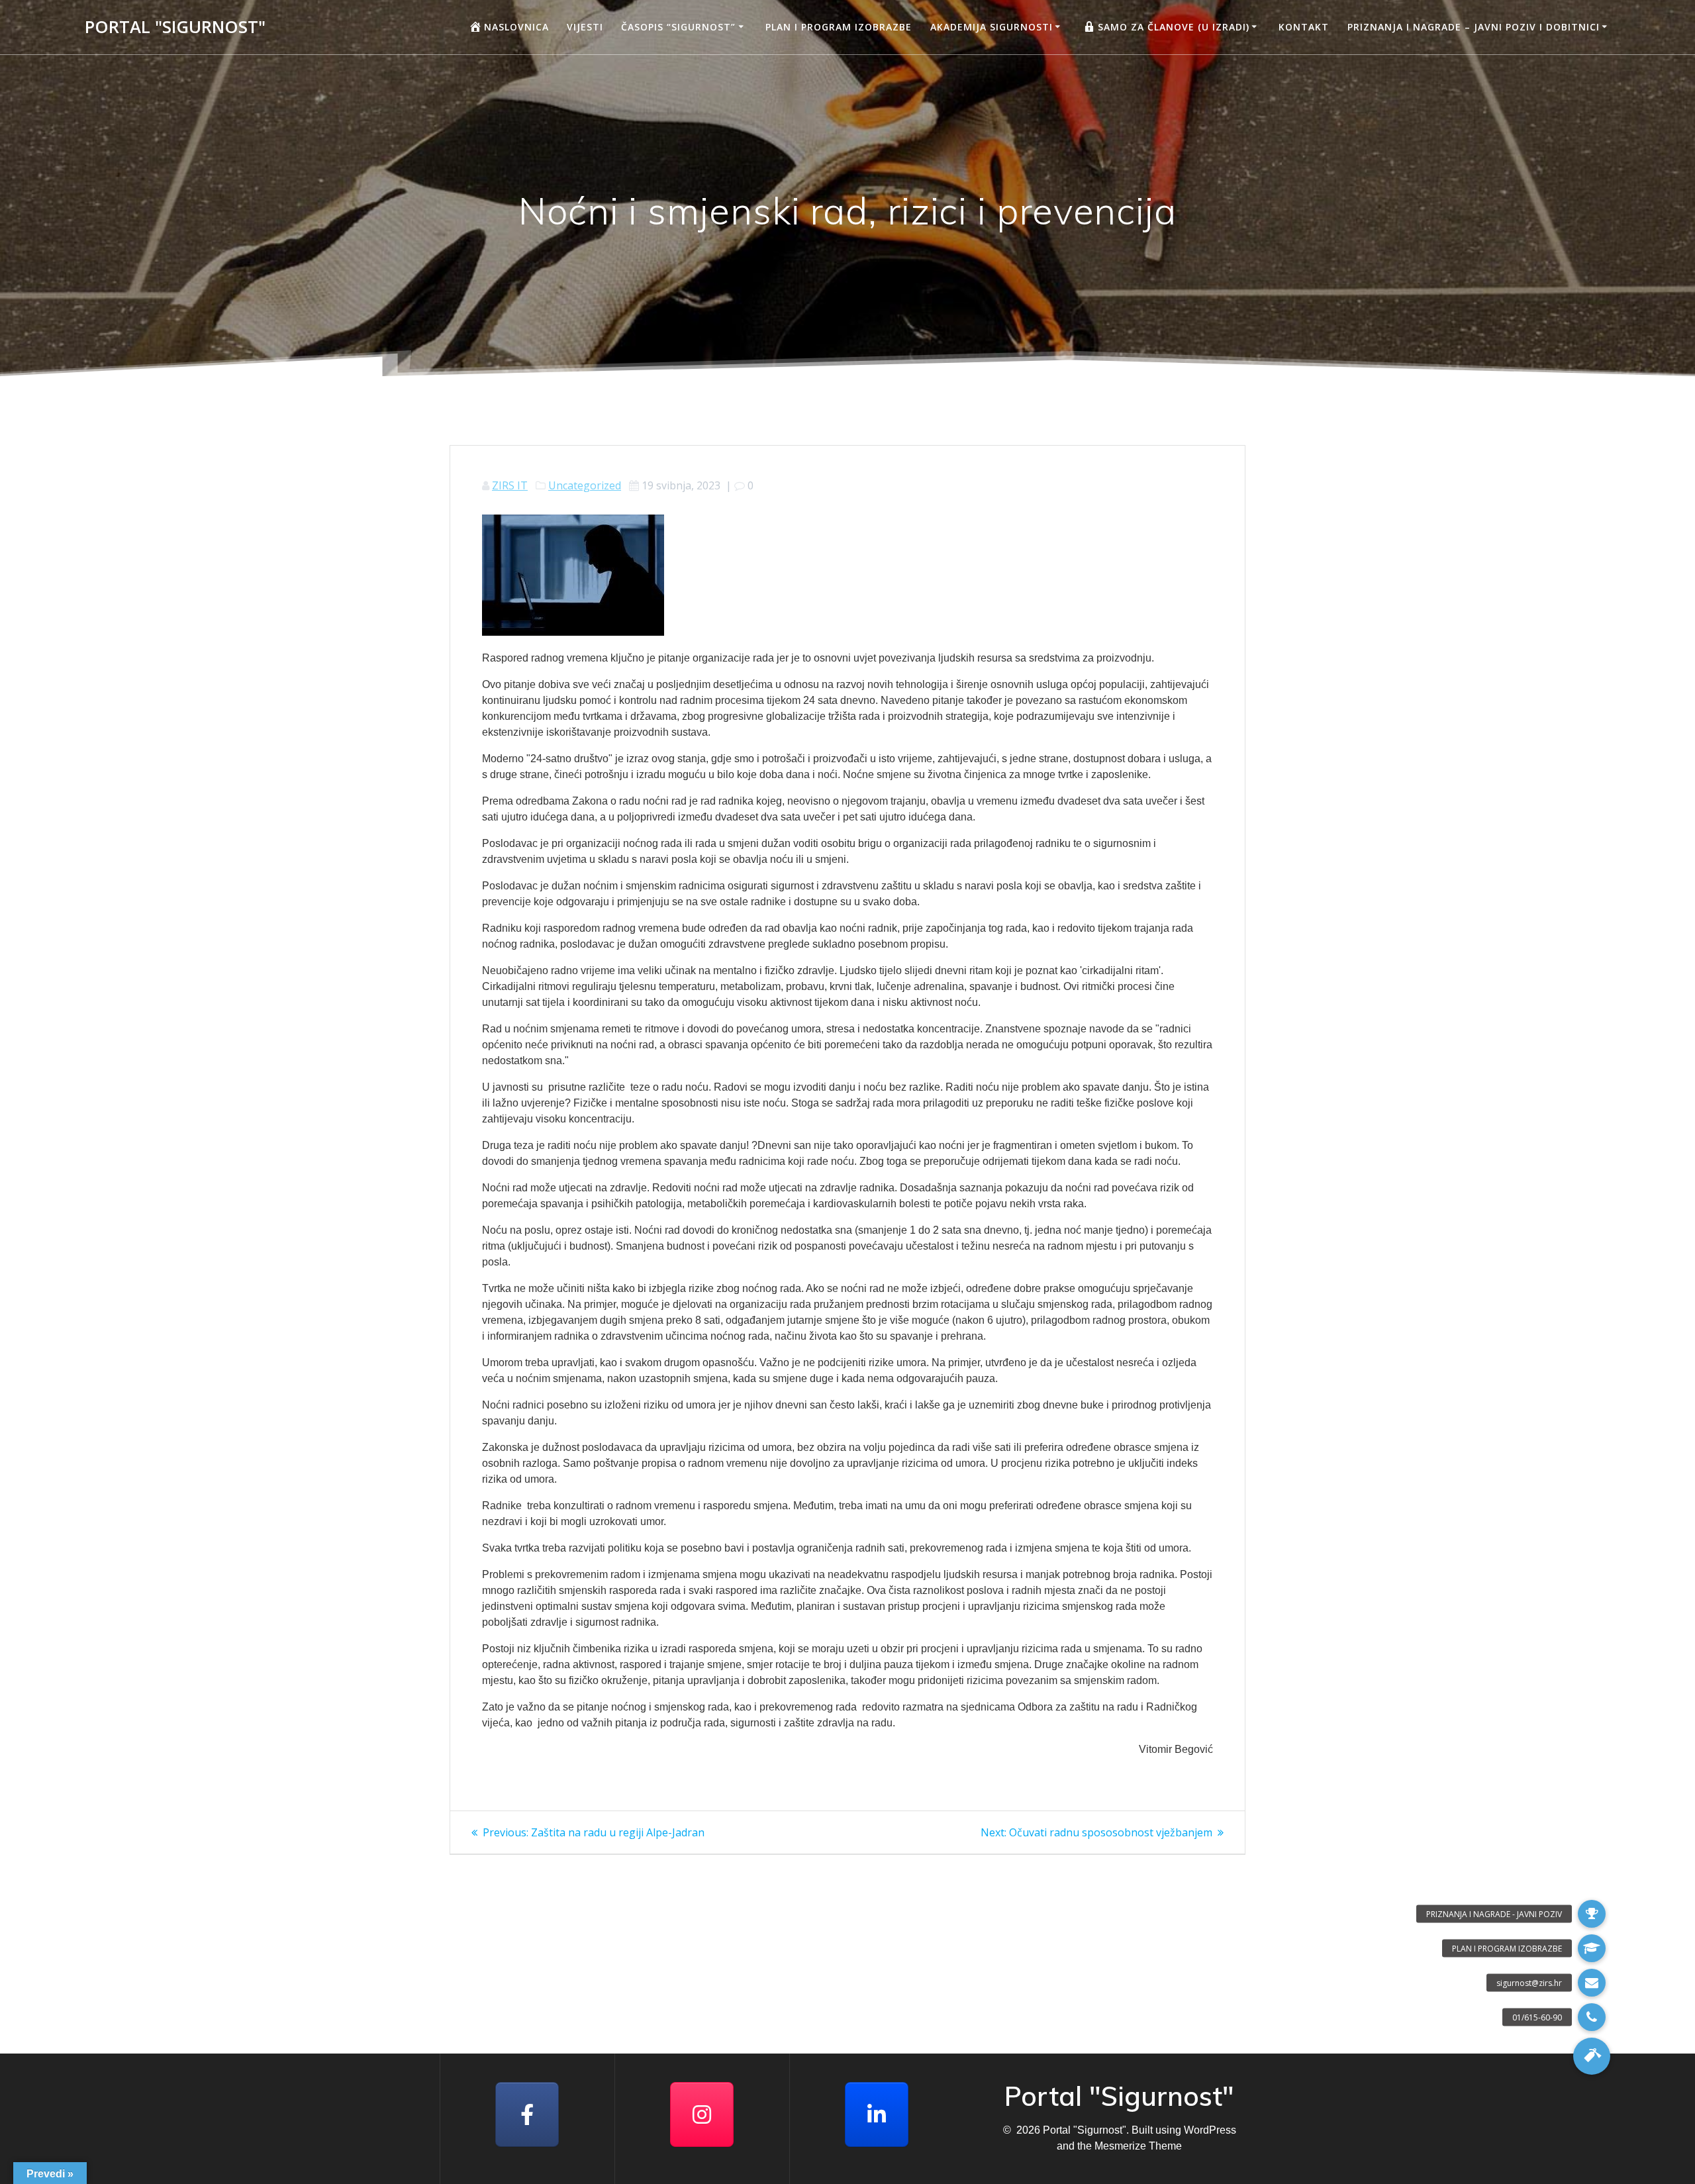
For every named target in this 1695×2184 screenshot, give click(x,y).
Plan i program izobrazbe (839, 27)
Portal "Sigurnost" (175, 27)
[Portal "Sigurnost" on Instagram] (702, 2114)
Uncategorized (585, 485)
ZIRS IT (510, 485)
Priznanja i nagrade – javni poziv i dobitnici (1474, 27)
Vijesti (585, 27)
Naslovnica (516, 27)
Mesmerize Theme (1138, 2146)
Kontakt (1304, 27)
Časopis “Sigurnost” (678, 27)
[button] (1592, 2056)
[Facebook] (527, 2114)
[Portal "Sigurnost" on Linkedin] (877, 2114)
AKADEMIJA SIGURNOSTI (992, 27)
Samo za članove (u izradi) (1174, 27)
